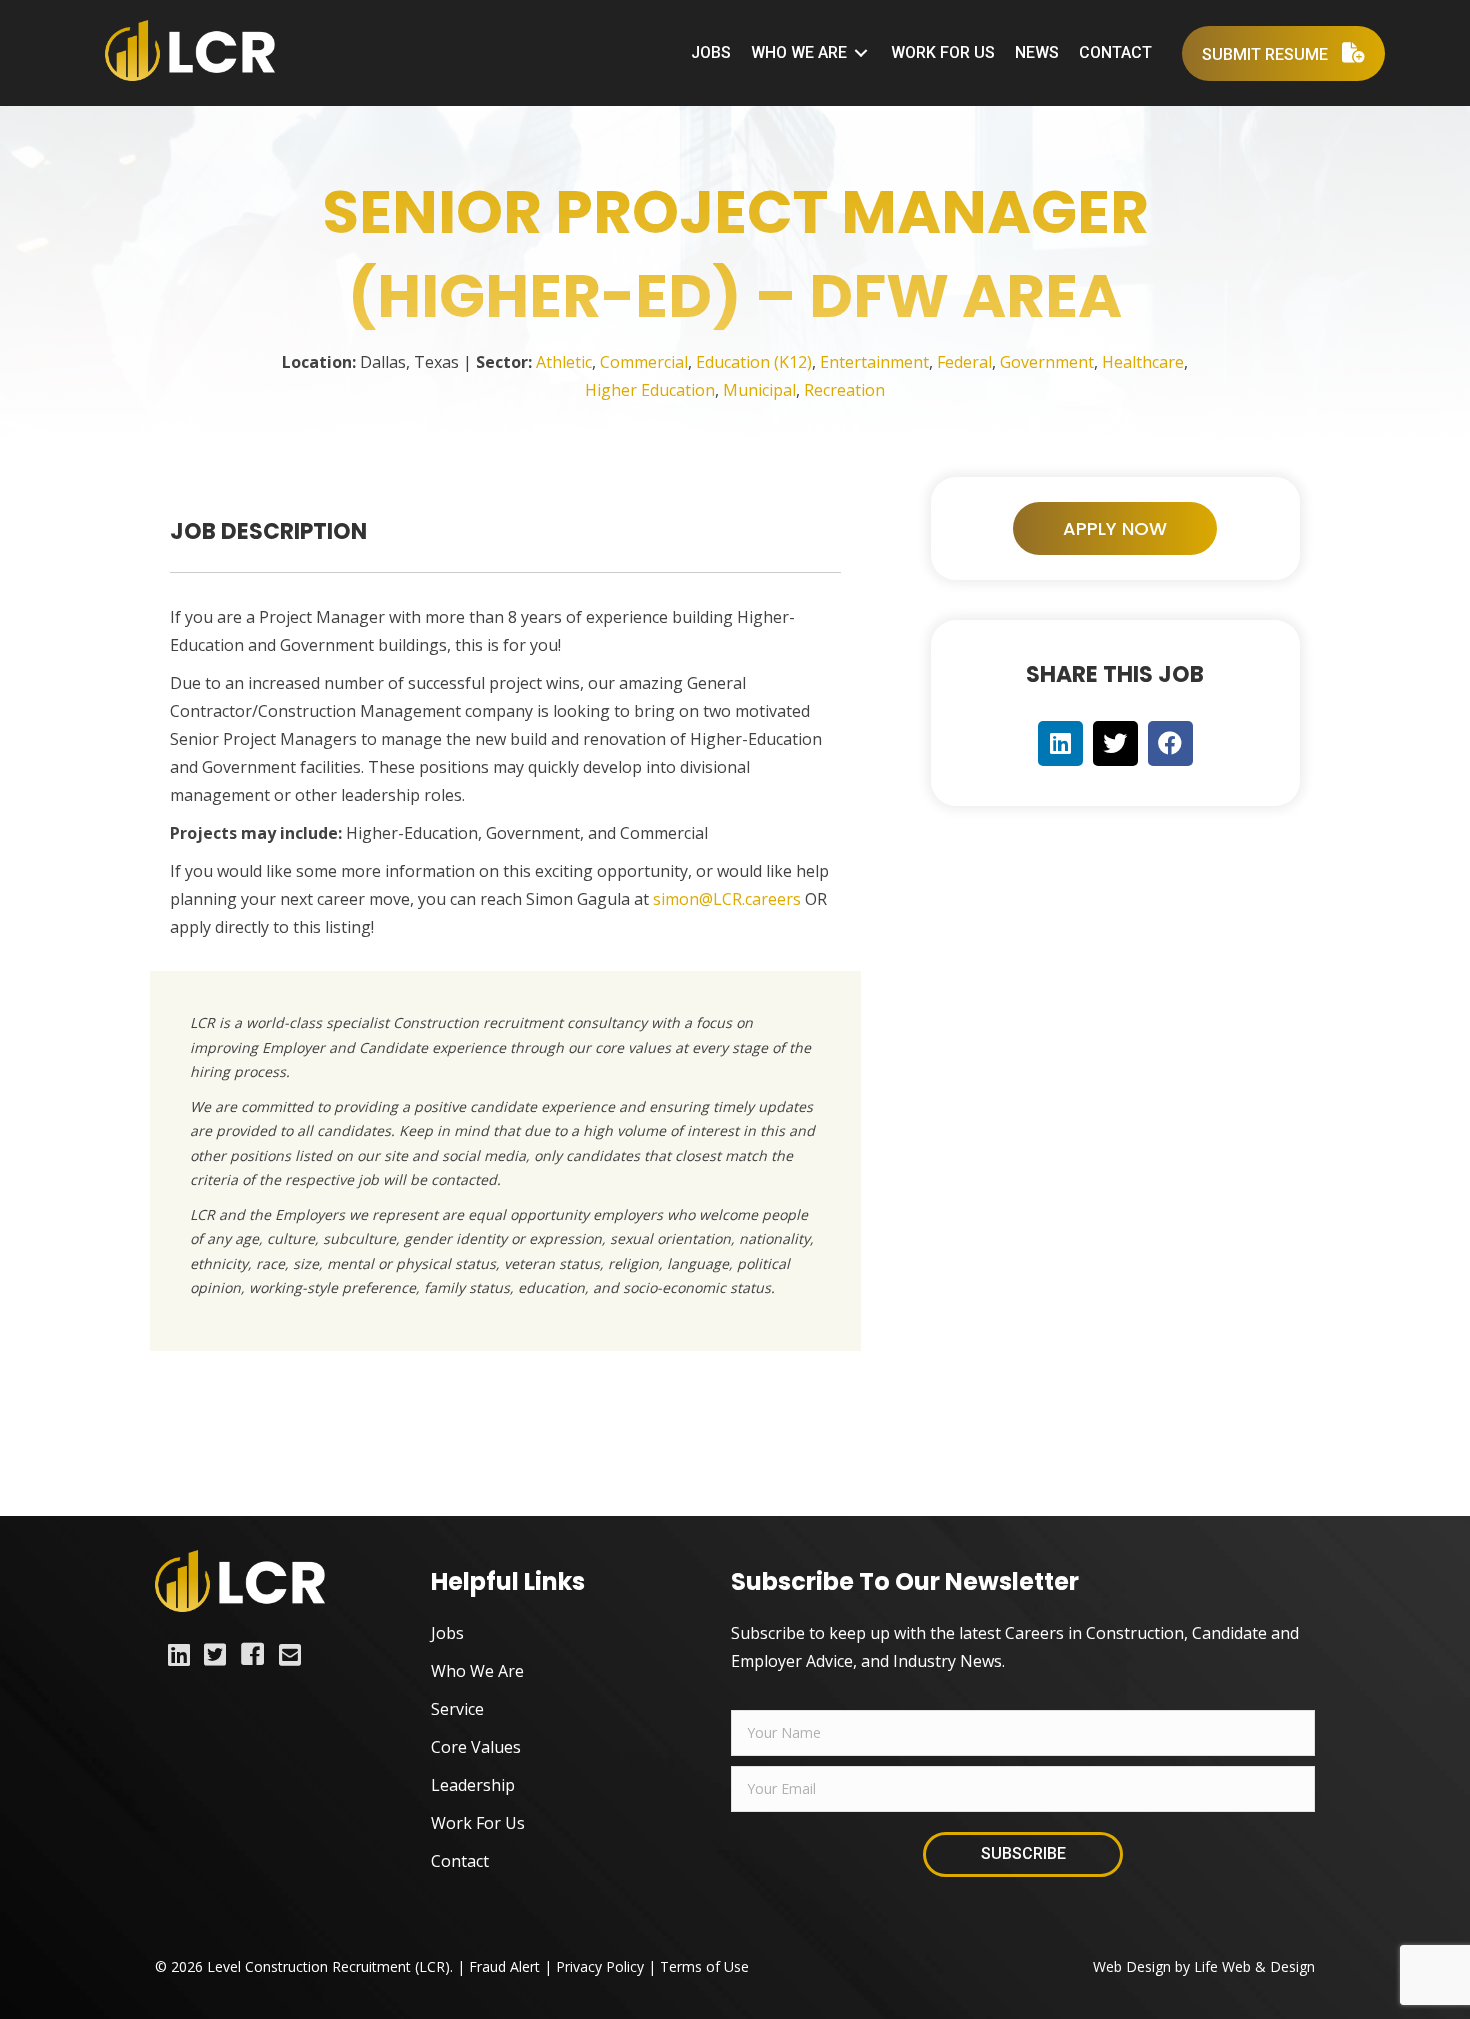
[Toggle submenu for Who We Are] (861, 53)
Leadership (473, 1785)
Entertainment (874, 362)
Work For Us (478, 1823)
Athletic (564, 362)
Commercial (644, 362)
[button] (1115, 528)
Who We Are (477, 1671)
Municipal (759, 390)
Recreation (844, 390)
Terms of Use (704, 1966)
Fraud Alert (504, 1966)
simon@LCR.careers (727, 899)
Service (457, 1709)
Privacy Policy (600, 1966)
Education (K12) (754, 362)
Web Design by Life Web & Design (1204, 1966)
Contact (460, 1861)
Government (1047, 362)
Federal (964, 362)
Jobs (447, 1633)
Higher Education (650, 390)
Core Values (476, 1747)
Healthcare (1143, 362)
